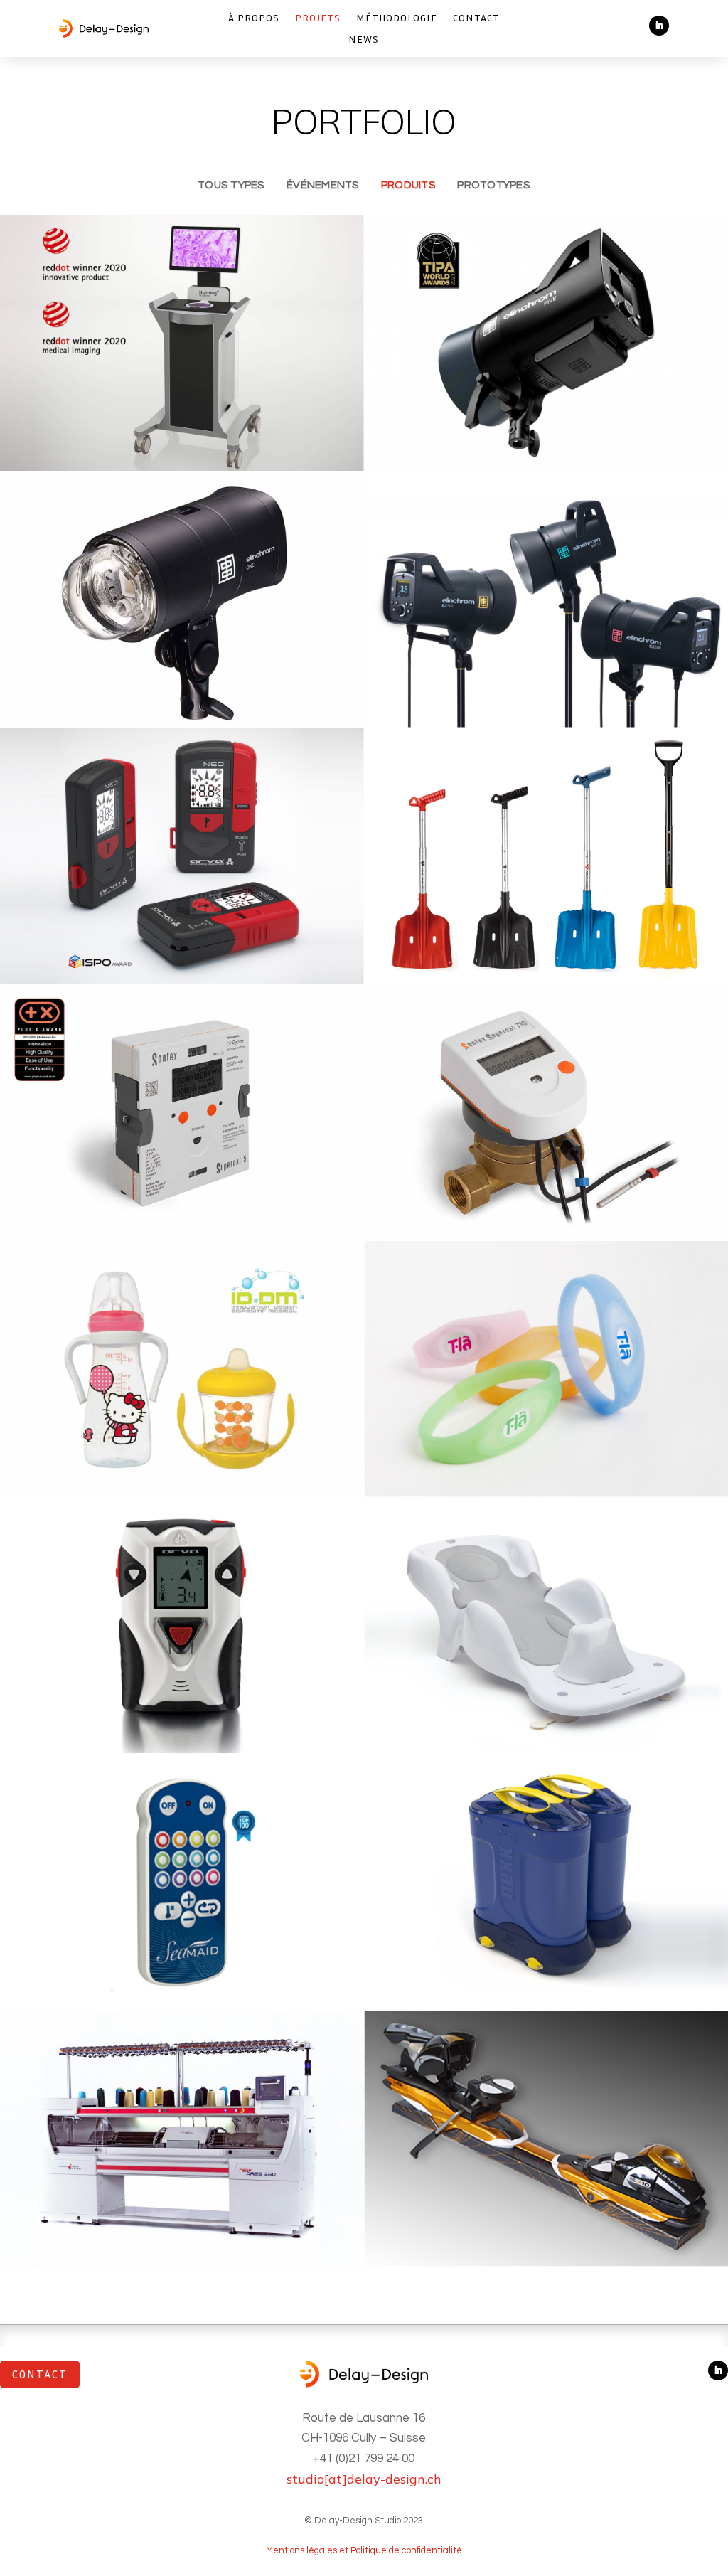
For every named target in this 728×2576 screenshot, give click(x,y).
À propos (254, 18)
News (364, 39)
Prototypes (493, 185)
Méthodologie (397, 18)
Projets (318, 18)
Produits (408, 185)
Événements (323, 185)
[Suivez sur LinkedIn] (659, 26)
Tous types (231, 185)
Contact (476, 18)
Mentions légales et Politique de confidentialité (364, 2550)
